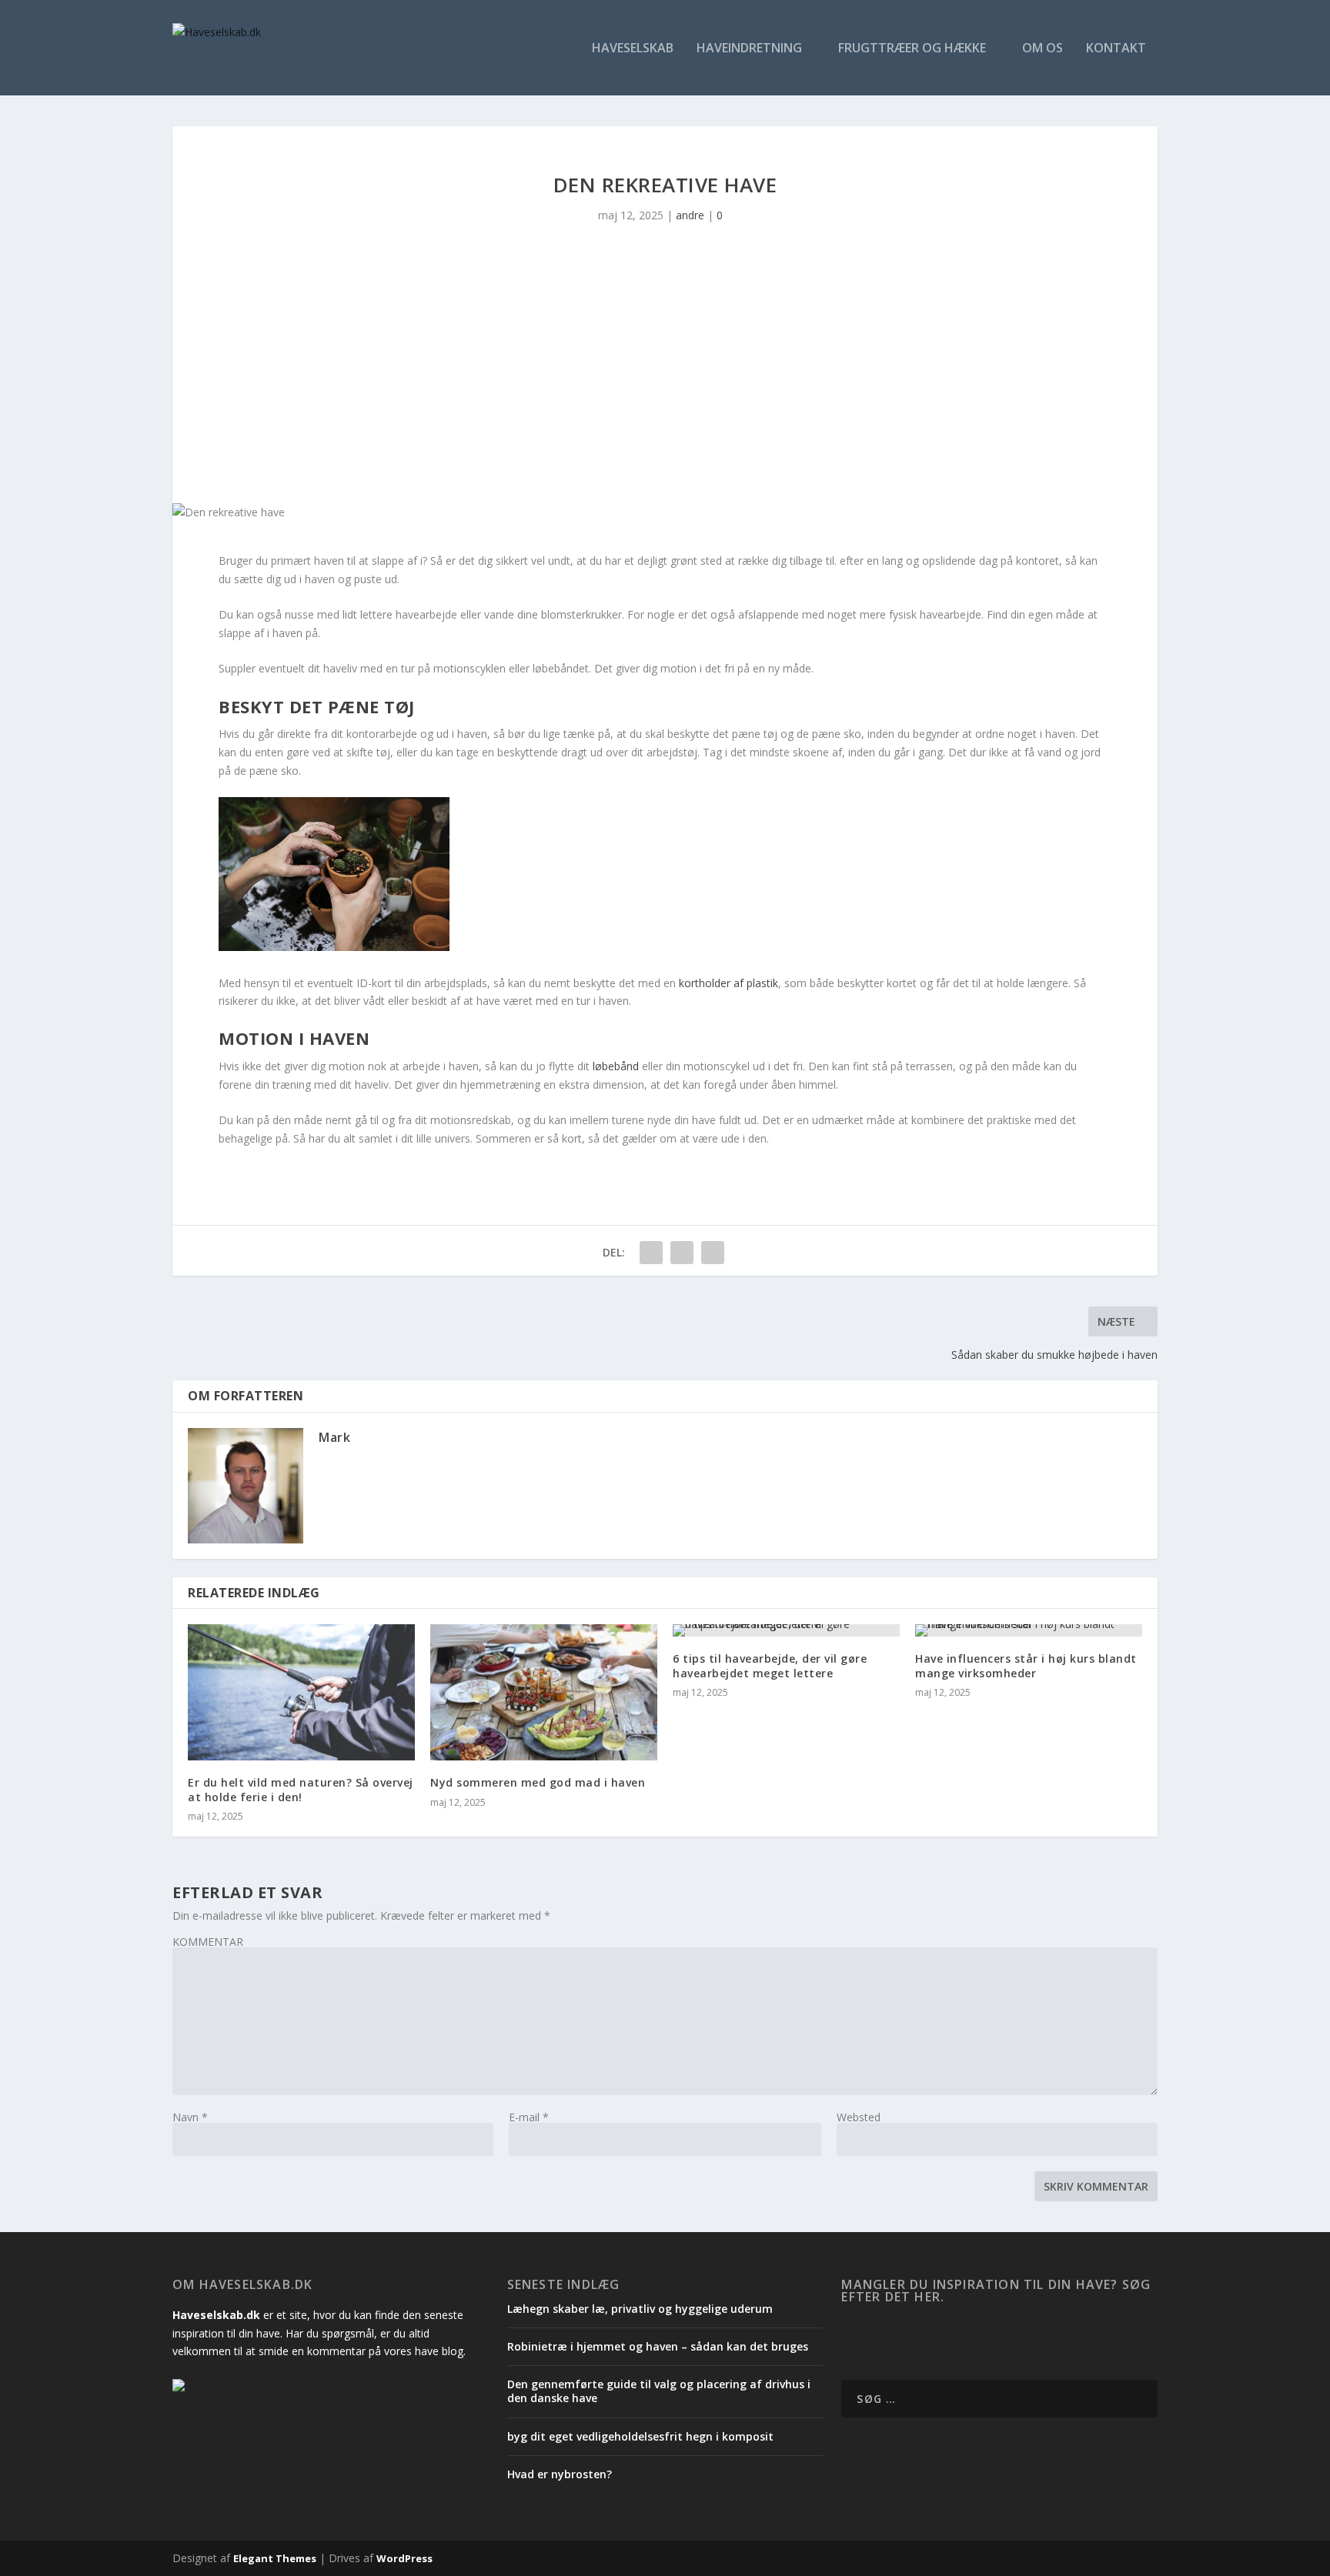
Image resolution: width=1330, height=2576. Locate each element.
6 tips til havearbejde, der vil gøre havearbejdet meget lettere (770, 1665)
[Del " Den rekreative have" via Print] (713, 1253)
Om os (1043, 49)
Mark (334, 1437)
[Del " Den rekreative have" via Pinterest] (682, 1253)
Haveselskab (633, 49)
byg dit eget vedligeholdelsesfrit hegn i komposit (640, 2436)
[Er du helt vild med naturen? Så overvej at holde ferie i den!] (301, 1692)
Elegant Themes (275, 2558)
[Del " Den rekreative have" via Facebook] (651, 1253)
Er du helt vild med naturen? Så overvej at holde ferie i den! (301, 1789)
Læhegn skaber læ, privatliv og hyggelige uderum (640, 2309)
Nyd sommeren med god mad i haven (538, 1782)
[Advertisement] (665, 388)
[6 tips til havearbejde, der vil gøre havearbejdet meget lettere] (786, 1630)
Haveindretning (749, 49)
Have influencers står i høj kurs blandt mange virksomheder (1026, 1665)
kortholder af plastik (728, 983)
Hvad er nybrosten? (560, 2474)
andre (690, 215)
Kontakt (1116, 49)
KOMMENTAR (208, 1942)
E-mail (529, 2117)
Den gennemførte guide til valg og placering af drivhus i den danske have (659, 2391)
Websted (859, 2117)
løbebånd (616, 1066)
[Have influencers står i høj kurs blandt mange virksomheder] (1029, 1630)
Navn (190, 2117)
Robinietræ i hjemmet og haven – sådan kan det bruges (658, 2346)
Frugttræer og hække (912, 49)
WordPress (404, 2558)
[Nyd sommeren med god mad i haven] (544, 1692)
